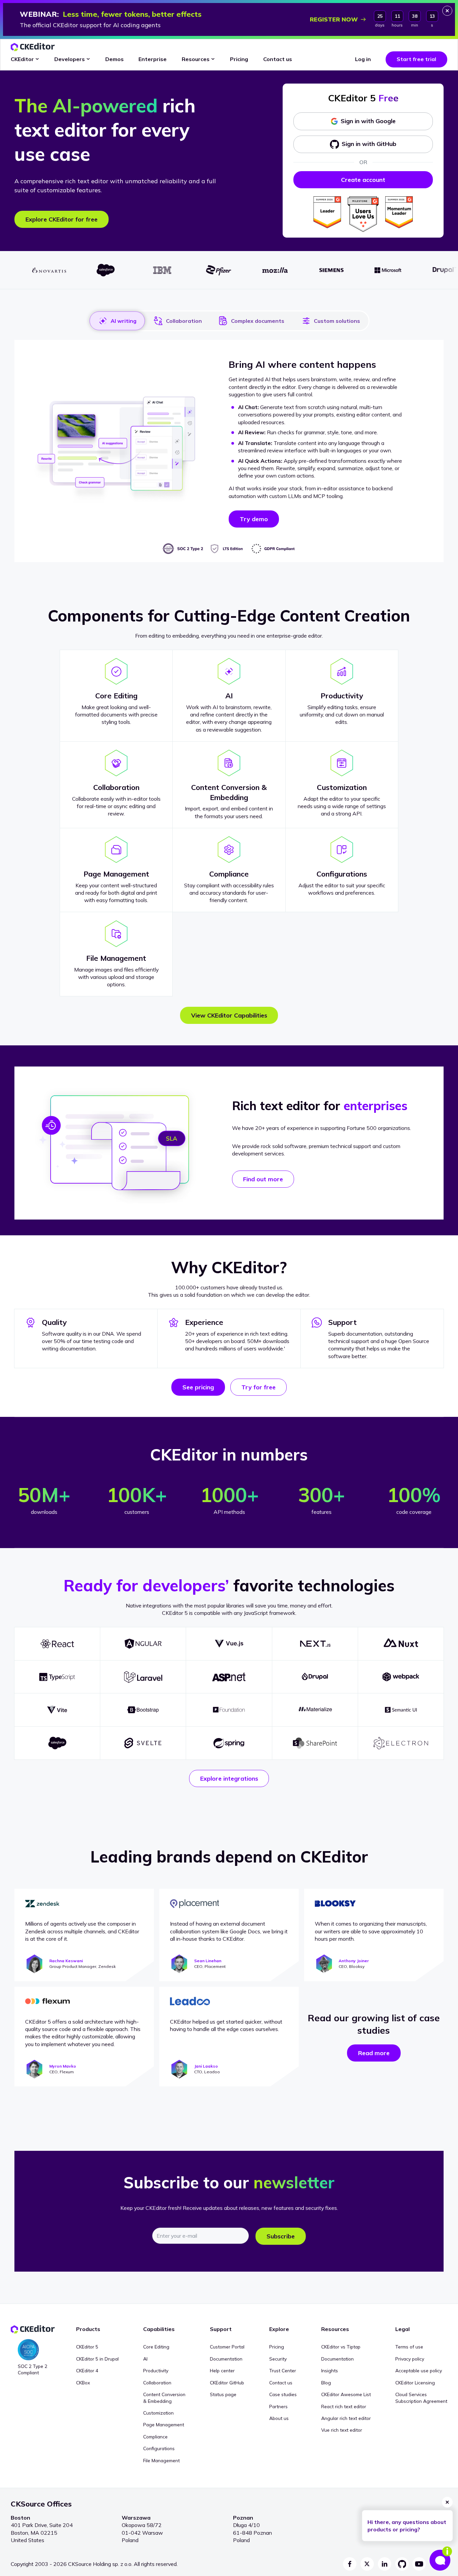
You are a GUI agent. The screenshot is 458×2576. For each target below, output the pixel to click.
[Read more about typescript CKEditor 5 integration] (57, 1677)
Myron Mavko (63, 2066)
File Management (161, 2460)
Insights (330, 2370)
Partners (278, 2406)
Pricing (277, 2347)
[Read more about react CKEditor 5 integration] (57, 1644)
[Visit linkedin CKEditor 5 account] (385, 2564)
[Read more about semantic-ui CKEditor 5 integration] (401, 1710)
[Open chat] (441, 2559)
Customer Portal (227, 2347)
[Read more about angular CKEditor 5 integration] (143, 1644)
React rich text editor (344, 2406)
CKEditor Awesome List (346, 2394)
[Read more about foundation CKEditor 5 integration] (229, 1710)
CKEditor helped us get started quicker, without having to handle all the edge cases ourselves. (226, 2025)
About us (279, 2418)
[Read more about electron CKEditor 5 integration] (401, 1743)
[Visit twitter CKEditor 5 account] (367, 2564)
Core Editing (156, 2347)
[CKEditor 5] (33, 47)
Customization (158, 2413)
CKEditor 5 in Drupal (97, 2359)
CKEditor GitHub (227, 2383)
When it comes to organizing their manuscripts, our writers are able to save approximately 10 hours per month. (371, 1931)
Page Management (164, 2424)
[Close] (447, 11)
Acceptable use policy (419, 2370)
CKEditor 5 (87, 2347)
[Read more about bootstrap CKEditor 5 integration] (143, 1710)
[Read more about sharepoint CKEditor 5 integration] (315, 1743)
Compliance (155, 2437)
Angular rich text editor (346, 2418)
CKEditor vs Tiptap (341, 2347)
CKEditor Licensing (415, 2383)
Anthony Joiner (354, 1961)
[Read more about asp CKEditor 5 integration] (229, 1677)
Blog (326, 2383)
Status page (223, 2394)
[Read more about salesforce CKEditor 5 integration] (57, 1743)
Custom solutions (337, 321)
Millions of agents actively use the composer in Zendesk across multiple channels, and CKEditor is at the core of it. (82, 1931)
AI (145, 2359)
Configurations (159, 2448)
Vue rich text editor (342, 2430)
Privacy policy (410, 2359)
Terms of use (409, 2347)
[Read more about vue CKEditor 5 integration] (229, 1644)
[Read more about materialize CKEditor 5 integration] (315, 1710)
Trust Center (283, 2370)
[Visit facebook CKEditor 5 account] (350, 2564)
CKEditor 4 (87, 2370)
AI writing (124, 321)
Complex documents (258, 321)
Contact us (281, 2383)
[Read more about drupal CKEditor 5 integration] (315, 1677)
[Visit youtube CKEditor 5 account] (419, 2564)
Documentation (226, 2359)
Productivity (156, 2370)
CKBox (83, 2383)
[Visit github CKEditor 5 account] (402, 2564)
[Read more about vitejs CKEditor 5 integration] (57, 1710)
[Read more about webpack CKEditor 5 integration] (401, 1677)
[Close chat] (447, 2502)
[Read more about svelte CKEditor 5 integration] (143, 1743)
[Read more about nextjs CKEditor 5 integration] (315, 1644)
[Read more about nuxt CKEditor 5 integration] (401, 1644)
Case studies (283, 2394)
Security (278, 2359)
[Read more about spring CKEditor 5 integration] (229, 1743)
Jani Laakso (206, 2066)
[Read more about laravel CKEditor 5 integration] (143, 1677)
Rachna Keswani (66, 1961)
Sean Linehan (208, 1961)
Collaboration (184, 321)
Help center (222, 2370)
